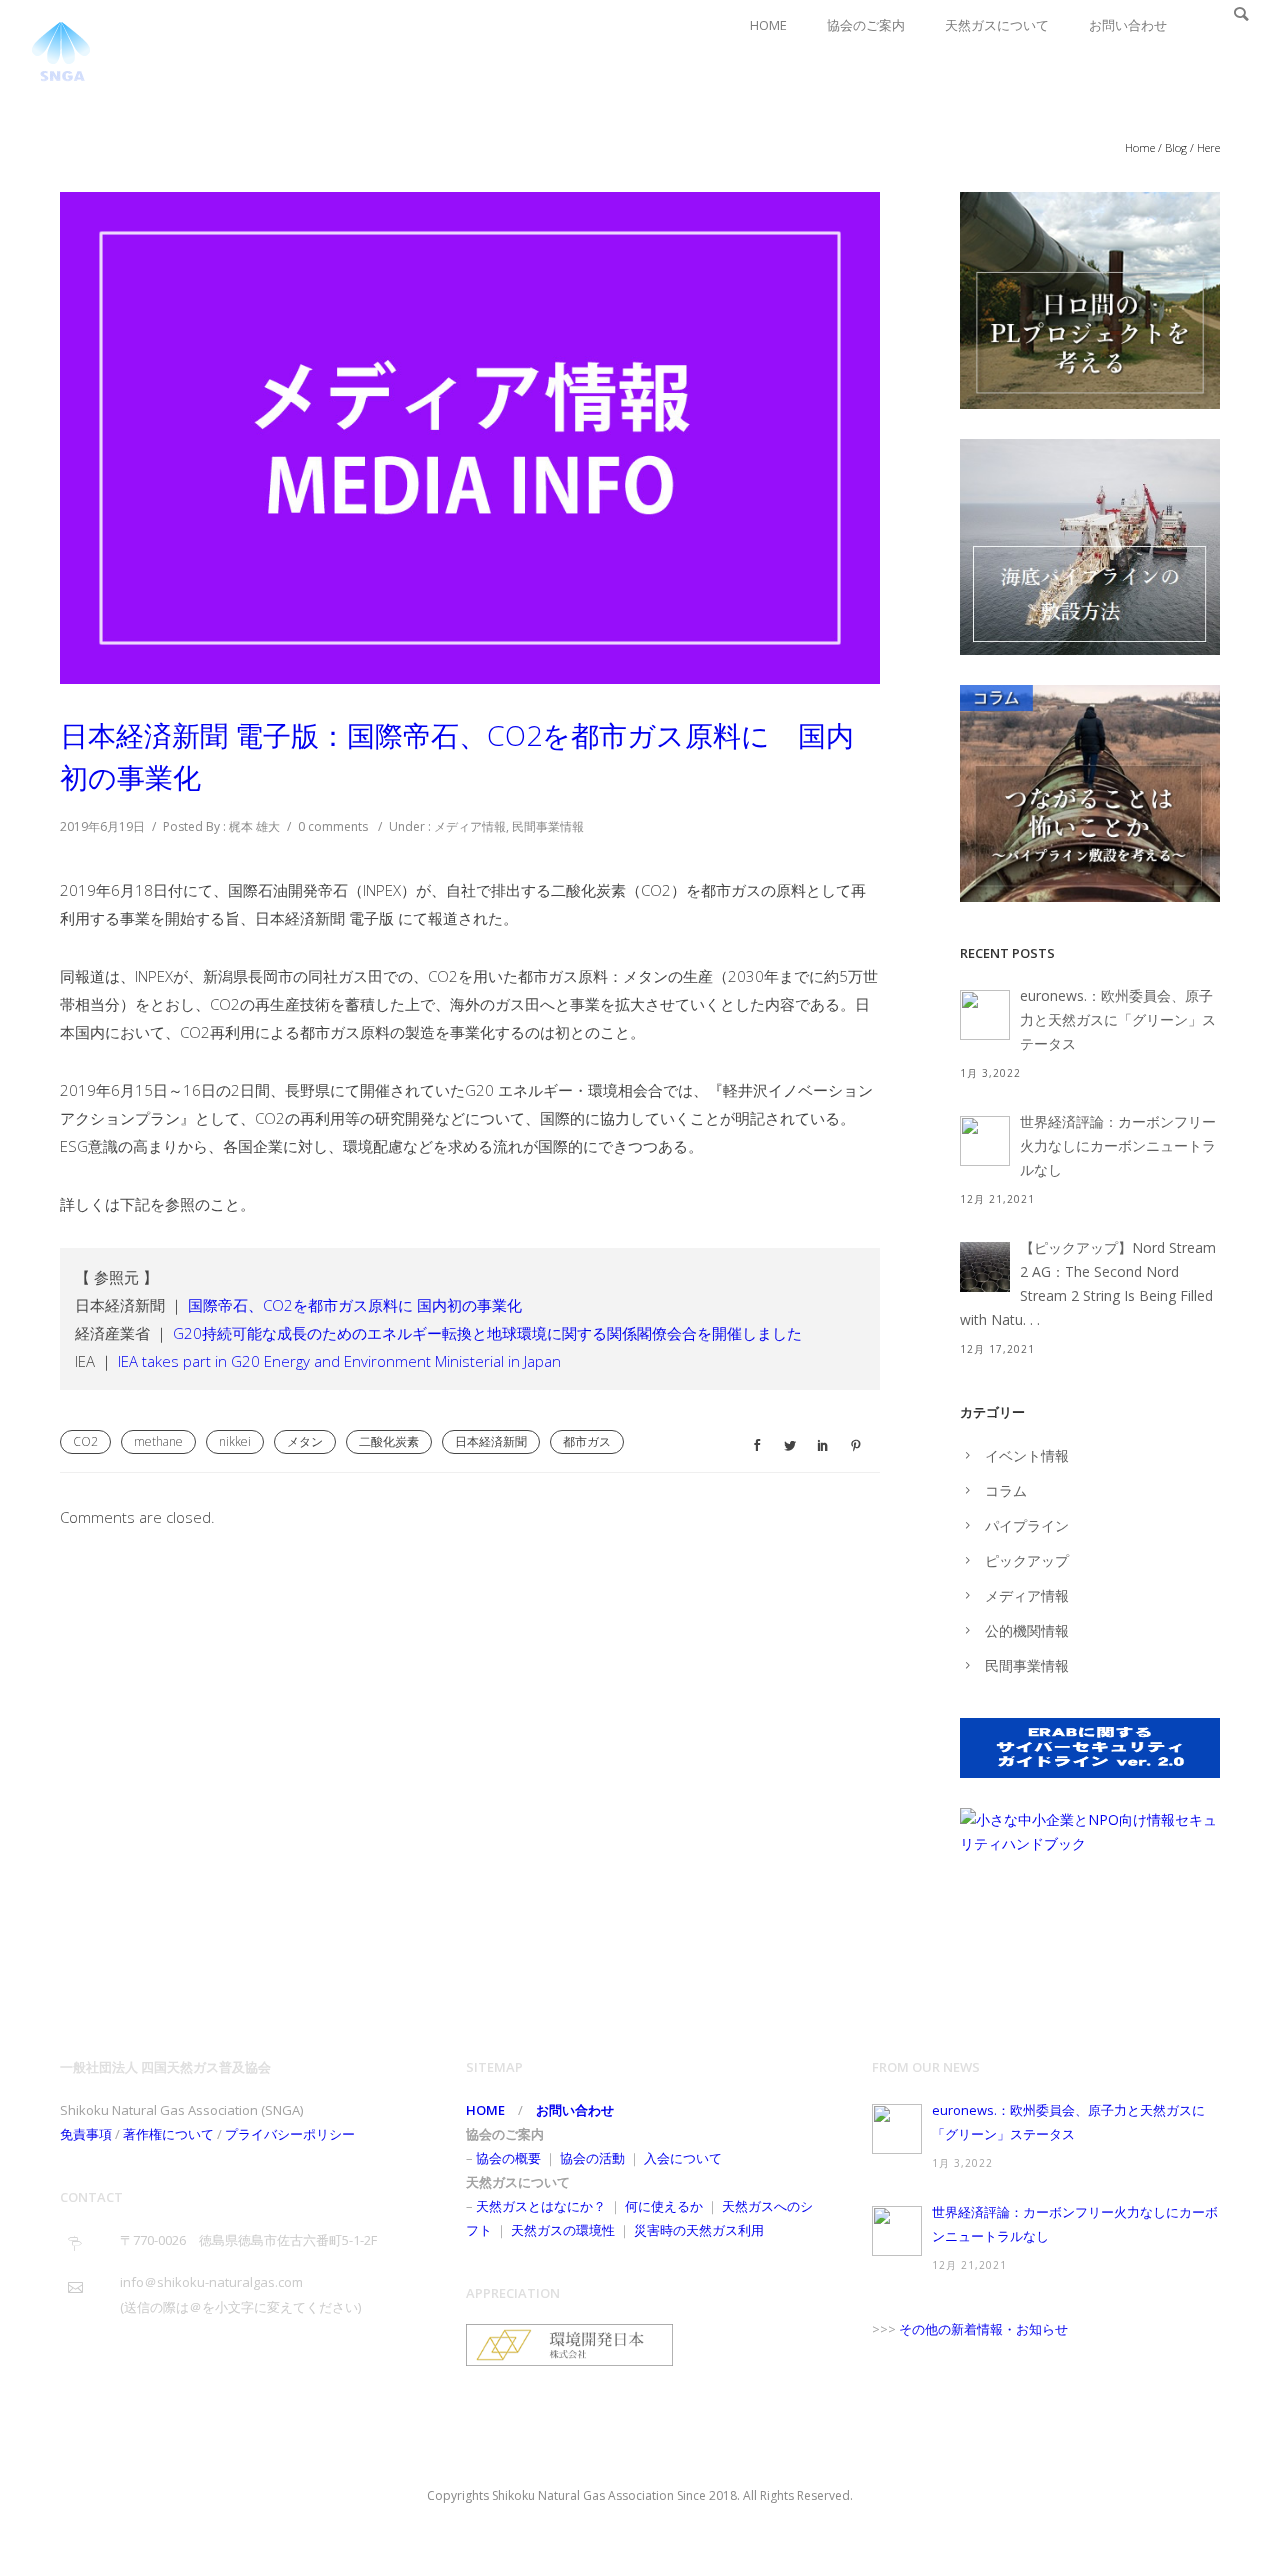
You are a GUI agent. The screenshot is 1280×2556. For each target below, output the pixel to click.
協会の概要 (508, 2158)
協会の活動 (592, 2158)
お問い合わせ (1128, 25)
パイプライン (1027, 1525)
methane (158, 1441)
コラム (1006, 1490)
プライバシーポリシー (290, 2134)
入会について (683, 2158)
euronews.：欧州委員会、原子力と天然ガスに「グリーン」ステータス (1118, 1019)
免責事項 (86, 2134)
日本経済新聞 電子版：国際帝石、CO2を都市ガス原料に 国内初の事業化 (457, 756)
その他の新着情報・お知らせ (983, 2329)
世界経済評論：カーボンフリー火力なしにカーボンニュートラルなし (1118, 1145)
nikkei (235, 1441)
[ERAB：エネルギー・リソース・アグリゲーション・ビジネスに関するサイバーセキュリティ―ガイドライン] (1090, 1746)
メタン (305, 1441)
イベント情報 (1027, 1455)
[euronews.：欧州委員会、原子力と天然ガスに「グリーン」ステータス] (985, 1015)
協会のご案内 (866, 25)
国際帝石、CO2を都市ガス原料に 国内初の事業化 (355, 1305)
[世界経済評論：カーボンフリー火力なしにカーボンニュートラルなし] (985, 1141)
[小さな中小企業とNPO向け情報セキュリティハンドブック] (1090, 1830)
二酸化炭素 (389, 1441)
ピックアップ (1027, 1560)
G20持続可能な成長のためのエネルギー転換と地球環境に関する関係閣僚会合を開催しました (487, 1333)
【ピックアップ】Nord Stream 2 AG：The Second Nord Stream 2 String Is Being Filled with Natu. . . (1088, 1283)
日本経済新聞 (491, 1441)
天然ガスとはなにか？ (541, 2206)
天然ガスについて (997, 25)
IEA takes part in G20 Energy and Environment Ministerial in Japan (339, 1361)
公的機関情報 (1027, 1630)
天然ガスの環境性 (563, 2230)
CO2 (85, 1441)
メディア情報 (470, 826)
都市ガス (587, 1441)
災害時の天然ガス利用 (699, 2230)
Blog (1176, 147)
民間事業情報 (548, 826)
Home (768, 25)
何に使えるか (664, 2206)
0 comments (333, 826)
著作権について (168, 2134)
